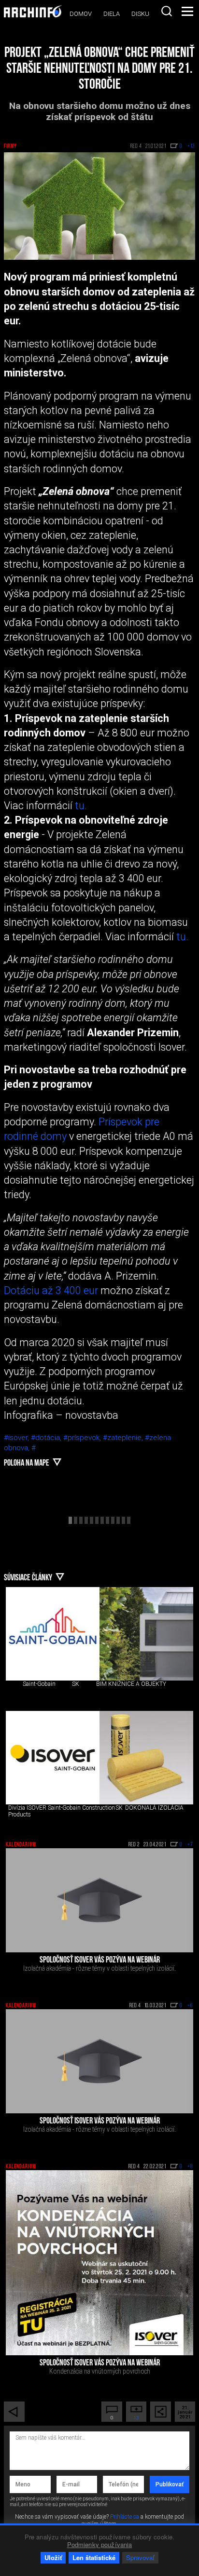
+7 (190, 1845)
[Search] (167, 11)
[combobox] (167, 11)
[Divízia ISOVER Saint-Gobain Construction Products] (53, 1758)
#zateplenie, (124, 1438)
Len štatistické (94, 2557)
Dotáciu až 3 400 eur (51, 1290)
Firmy (10, 147)
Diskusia (145, 14)
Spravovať (140, 2557)
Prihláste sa (125, 2517)
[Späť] (14, 2412)
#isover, (17, 1438)
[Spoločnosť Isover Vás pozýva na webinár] (99, 1900)
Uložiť (53, 2557)
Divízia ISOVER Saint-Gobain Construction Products (62, 1811)
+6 (190, 2006)
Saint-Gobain (39, 1684)
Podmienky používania (100, 2544)
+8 (190, 2167)
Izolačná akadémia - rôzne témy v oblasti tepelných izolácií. (99, 1968)
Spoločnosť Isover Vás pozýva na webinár (100, 1961)
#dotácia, (47, 1438)
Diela (112, 14)
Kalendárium (21, 1845)
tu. (81, 806)
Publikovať (170, 2484)
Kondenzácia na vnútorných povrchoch (100, 2371)
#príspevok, (83, 1438)
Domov (81, 14)
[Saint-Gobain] (53, 1634)
